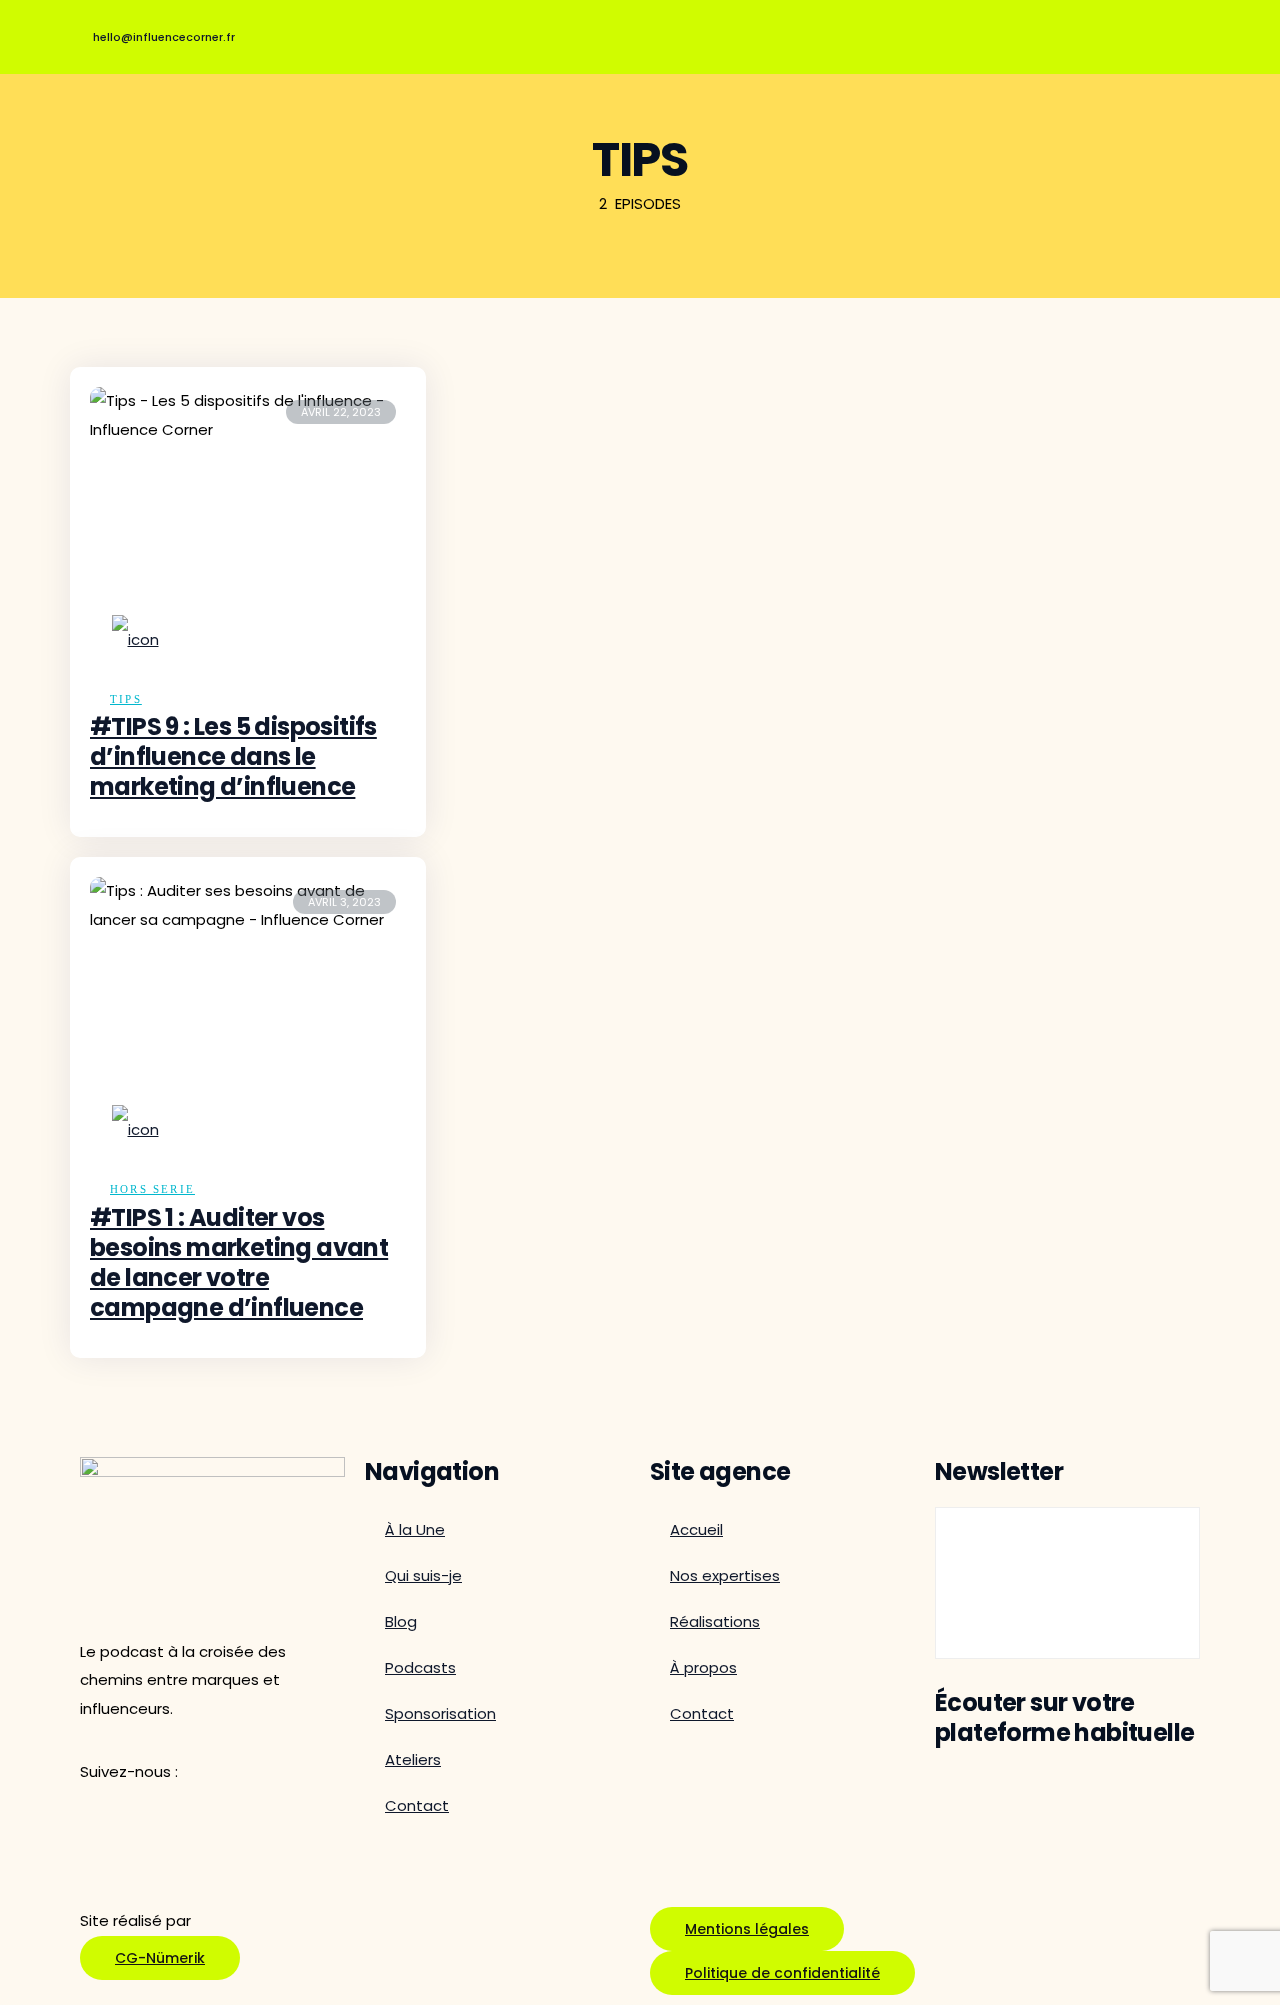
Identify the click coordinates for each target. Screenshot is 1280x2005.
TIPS (126, 699)
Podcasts (420, 1667)
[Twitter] (1016, 32)
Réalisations (715, 1621)
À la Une (415, 1529)
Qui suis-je (423, 1575)
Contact (417, 1805)
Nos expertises (725, 1575)
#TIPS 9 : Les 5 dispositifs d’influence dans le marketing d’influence (233, 756)
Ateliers (413, 1759)
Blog (401, 1621)
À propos (703, 1667)
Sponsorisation (440, 1713)
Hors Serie (152, 1189)
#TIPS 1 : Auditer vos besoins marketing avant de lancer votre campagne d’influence (239, 1262)
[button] (782, 1973)
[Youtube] (934, 32)
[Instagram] (1180, 32)
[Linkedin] (1098, 32)
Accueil (696, 1529)
